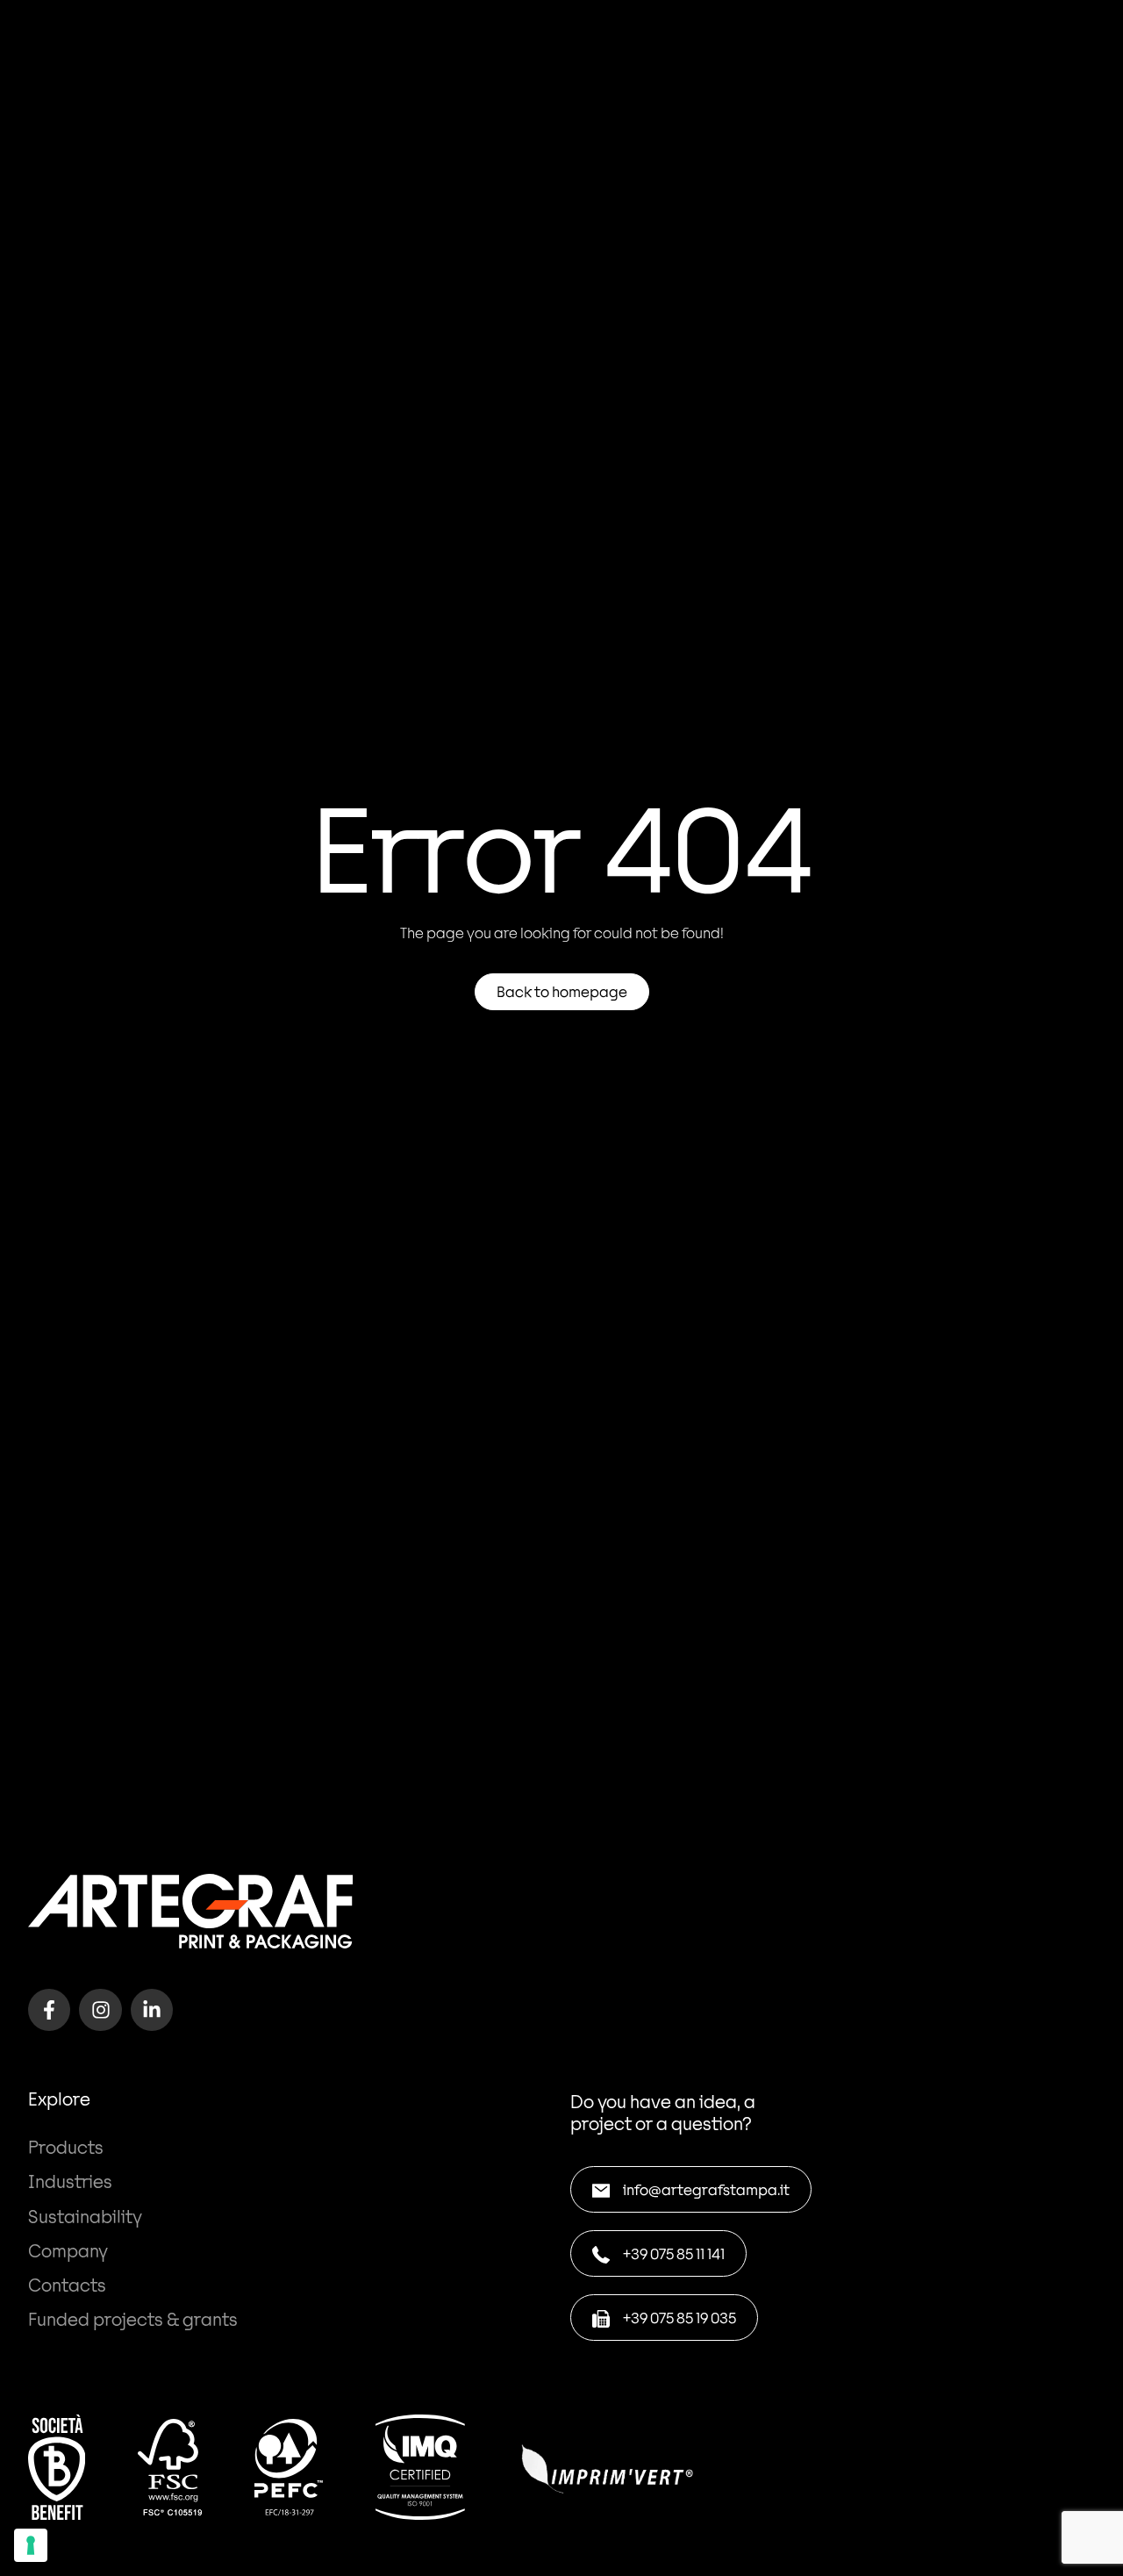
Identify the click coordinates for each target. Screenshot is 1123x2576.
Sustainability (85, 2216)
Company (68, 2250)
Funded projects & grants (133, 2319)
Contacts (67, 2285)
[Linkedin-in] (152, 2010)
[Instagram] (100, 2010)
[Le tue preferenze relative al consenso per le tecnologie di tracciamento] (31, 2545)
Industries (70, 2181)
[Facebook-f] (49, 2010)
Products (66, 2147)
